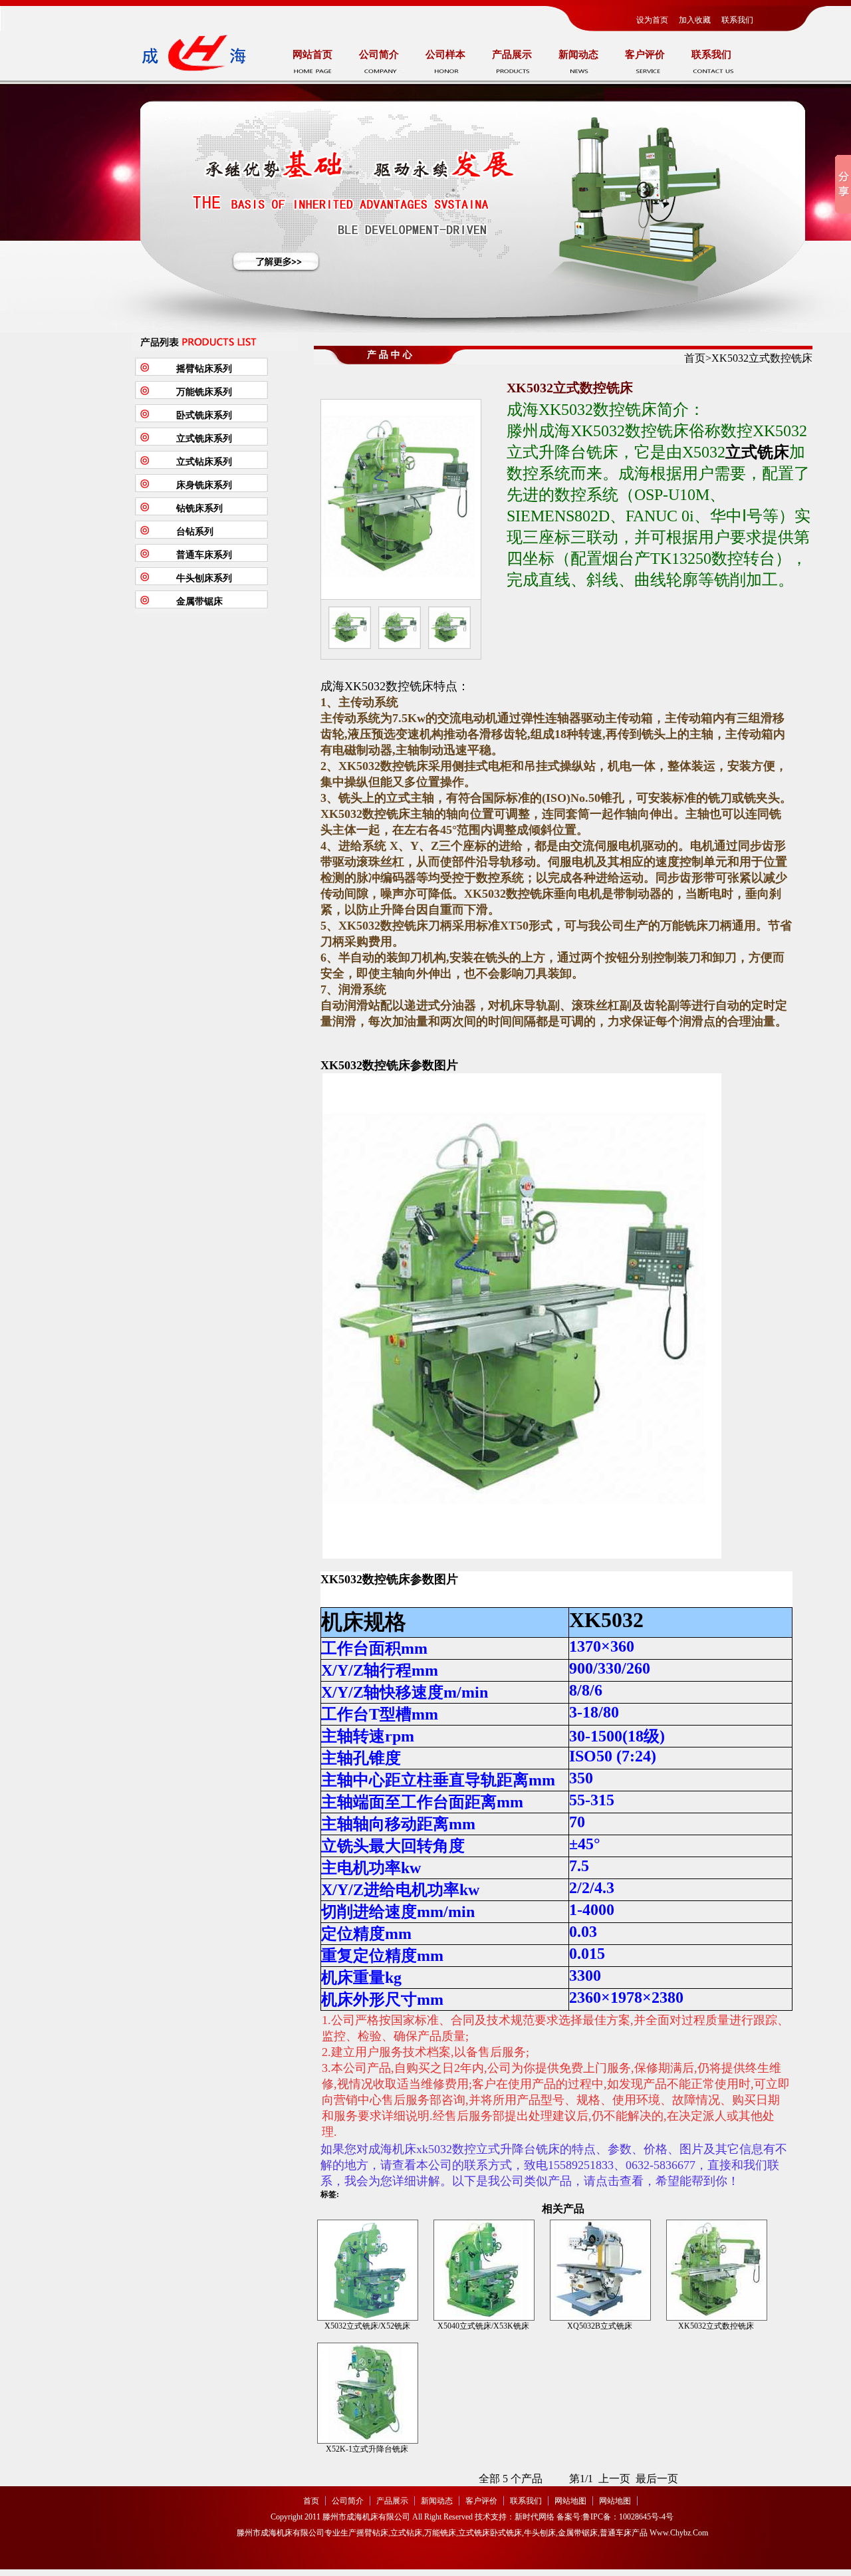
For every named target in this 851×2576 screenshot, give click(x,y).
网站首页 (312, 55)
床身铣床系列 (204, 485)
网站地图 (570, 2501)
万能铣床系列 (204, 392)
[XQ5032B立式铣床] (600, 2269)
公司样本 (445, 55)
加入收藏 (695, 20)
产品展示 (512, 55)
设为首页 (652, 20)
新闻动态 (578, 55)
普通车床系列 (204, 555)
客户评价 (645, 55)
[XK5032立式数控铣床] (717, 2269)
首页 (695, 358)
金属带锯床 (199, 601)
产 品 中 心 (390, 355)
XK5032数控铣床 (365, 1065)
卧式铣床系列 (204, 415)
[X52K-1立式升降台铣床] (368, 2392)
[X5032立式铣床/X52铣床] (368, 2269)
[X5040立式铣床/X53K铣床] (484, 2269)
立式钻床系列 (204, 462)
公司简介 (379, 55)
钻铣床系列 (199, 508)
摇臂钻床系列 (204, 369)
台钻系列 (195, 532)
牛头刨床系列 (204, 578)
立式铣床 (757, 452)
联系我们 (737, 20)
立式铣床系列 (204, 439)
